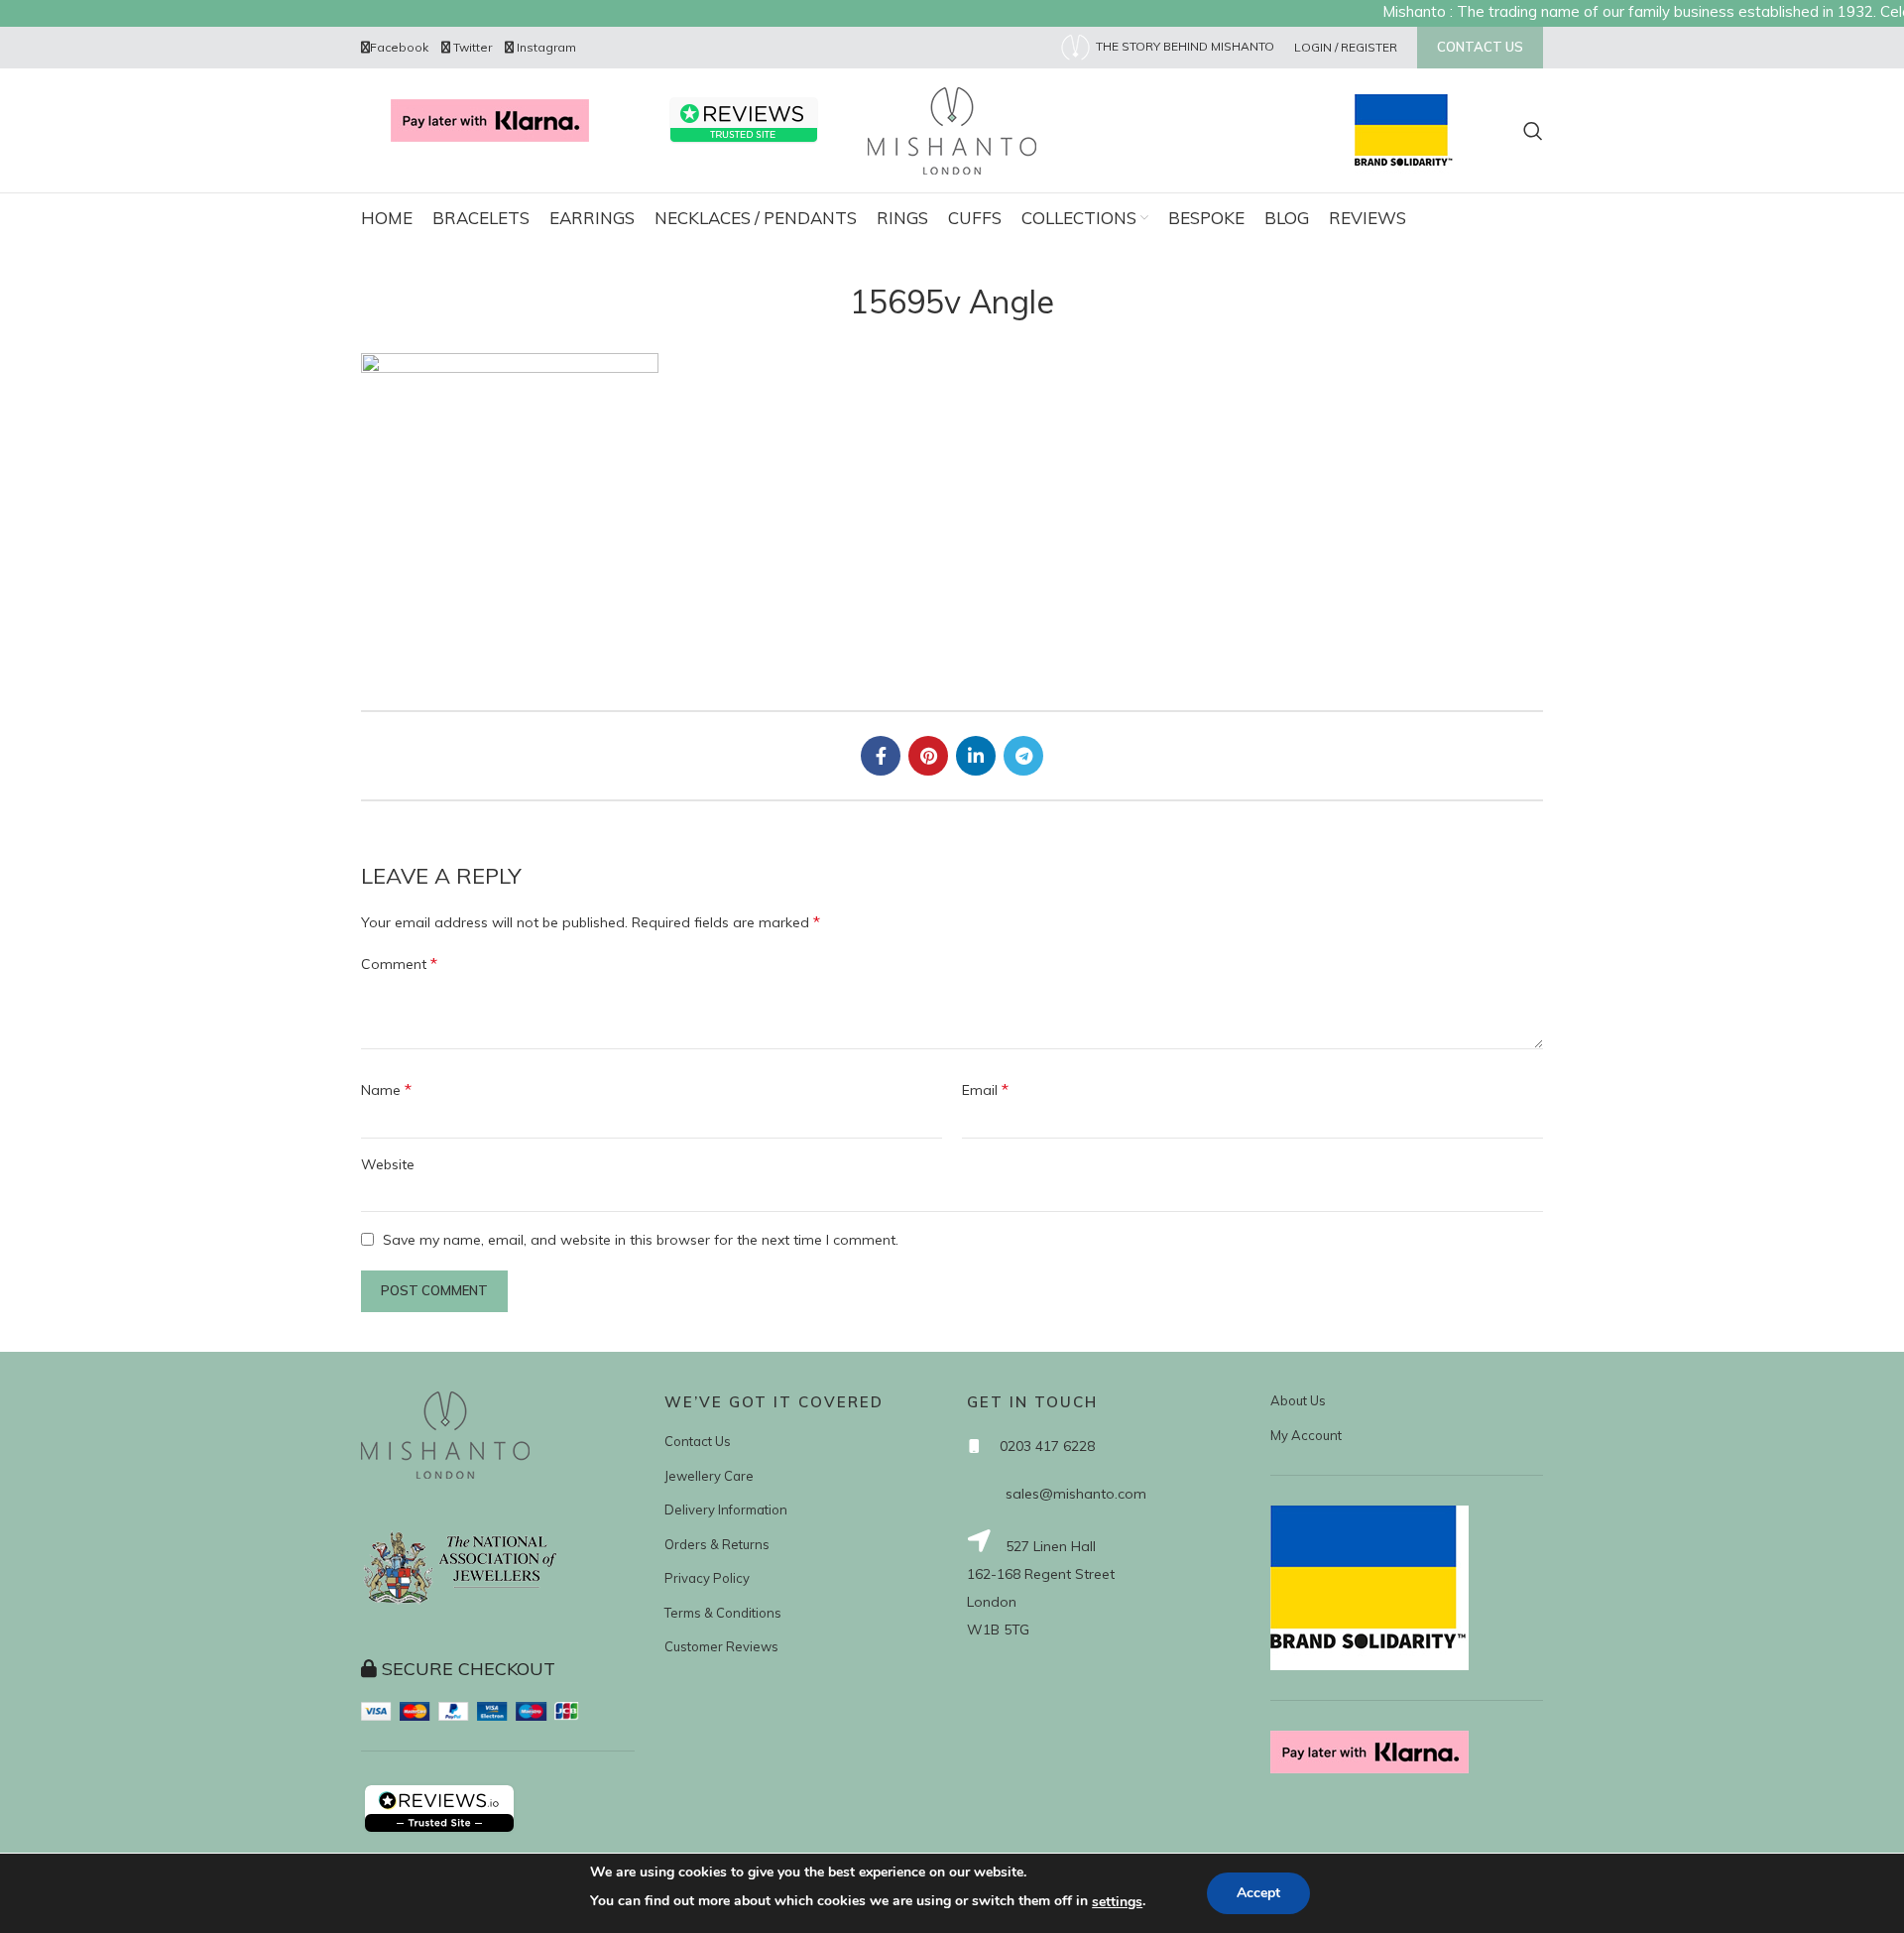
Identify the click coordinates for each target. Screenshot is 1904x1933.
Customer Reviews (721, 1646)
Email (985, 1089)
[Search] (1533, 131)
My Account (1306, 1435)
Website (388, 1164)
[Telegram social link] (1023, 756)
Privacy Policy (707, 1578)
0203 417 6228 (1047, 1446)
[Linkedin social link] (976, 756)
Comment (399, 963)
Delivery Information (726, 1510)
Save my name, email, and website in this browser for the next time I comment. (641, 1240)
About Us (1298, 1400)
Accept (1258, 1893)
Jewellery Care (709, 1476)
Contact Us (698, 1441)
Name (386, 1089)
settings (1117, 1902)
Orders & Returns (717, 1544)
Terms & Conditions (723, 1613)
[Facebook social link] (881, 756)
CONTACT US (1480, 47)
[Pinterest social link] (928, 756)
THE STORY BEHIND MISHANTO (1184, 46)
